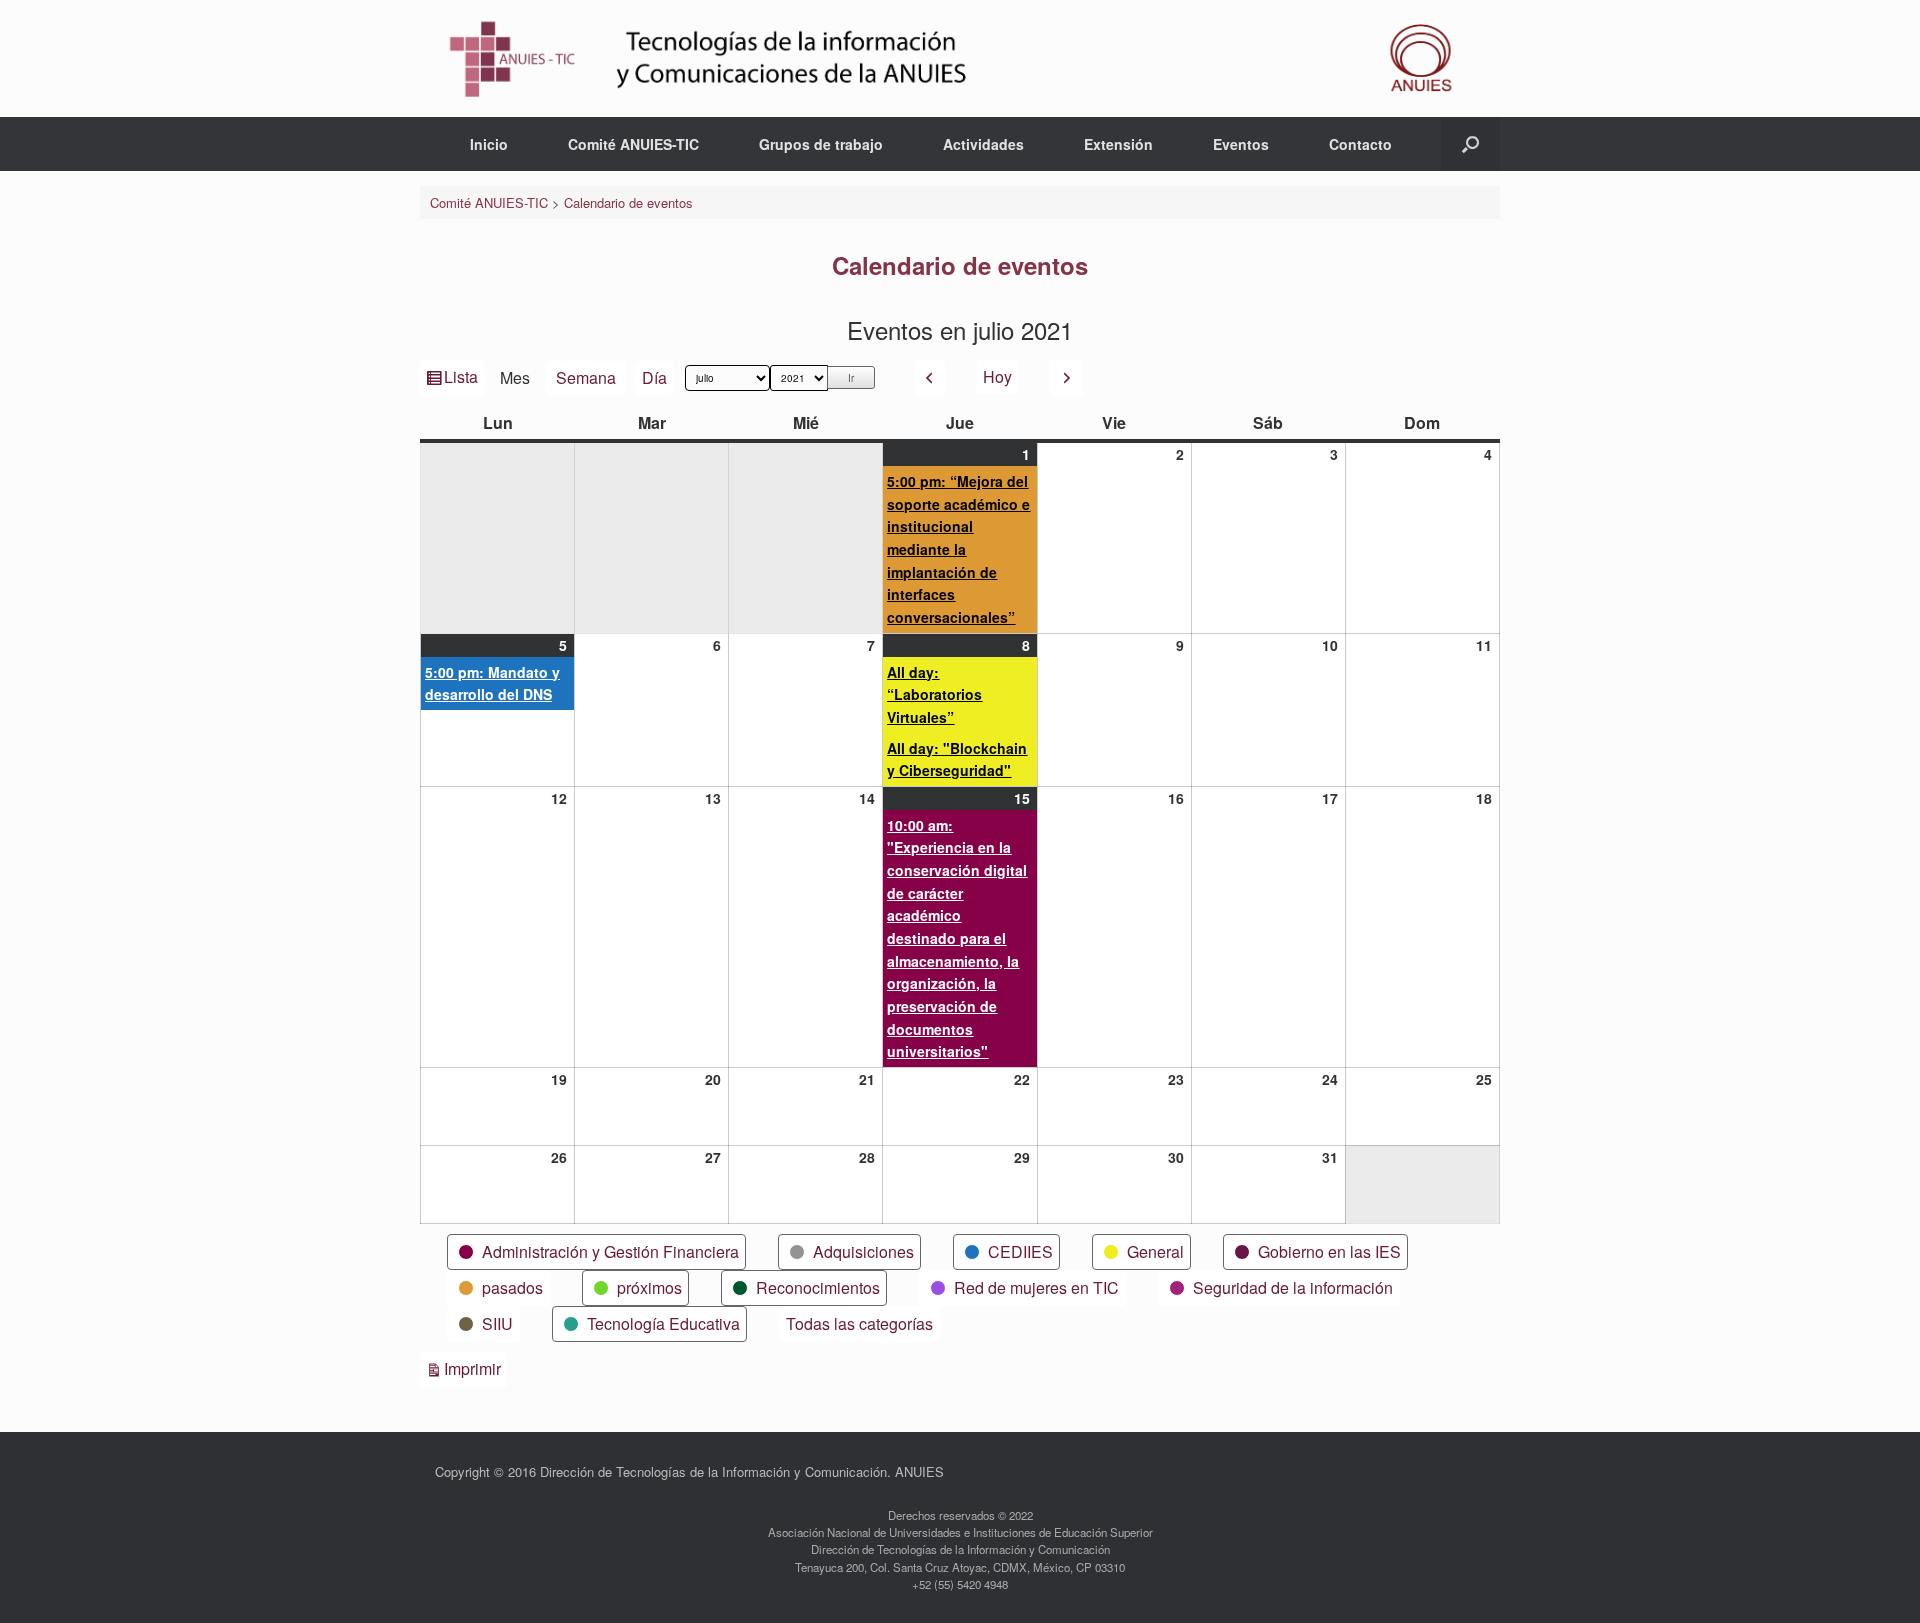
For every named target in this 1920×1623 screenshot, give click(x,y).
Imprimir (475, 1368)
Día (654, 377)
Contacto (1360, 144)
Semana (586, 377)
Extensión (1118, 144)
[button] (1470, 144)
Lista (462, 380)
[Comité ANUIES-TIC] (960, 58)
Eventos (1241, 144)
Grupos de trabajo (821, 144)
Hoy (997, 376)
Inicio (489, 144)
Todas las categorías (859, 1323)
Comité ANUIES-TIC (633, 144)
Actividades (983, 144)
